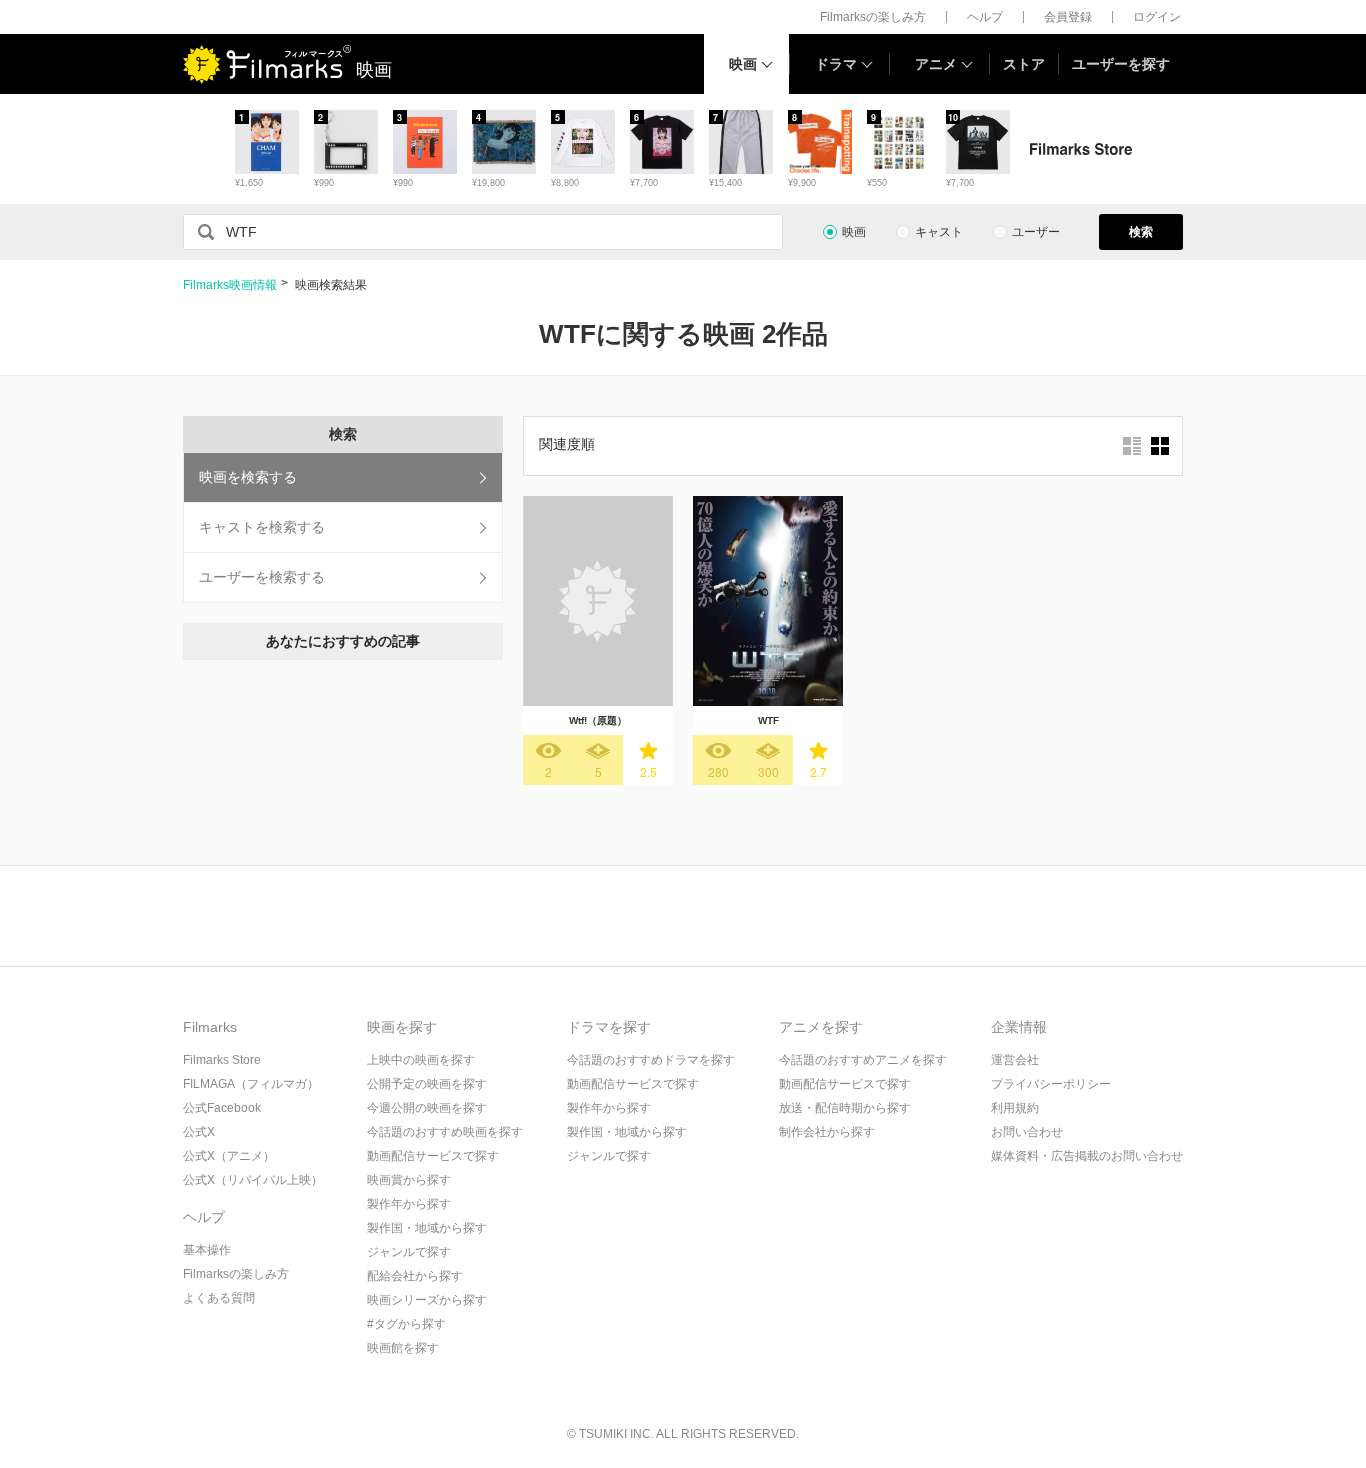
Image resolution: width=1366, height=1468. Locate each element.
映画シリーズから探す (427, 1300)
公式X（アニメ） (229, 1156)
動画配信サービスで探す (433, 1156)
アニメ (936, 64)
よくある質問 (219, 1298)
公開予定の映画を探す (427, 1084)
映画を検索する (248, 477)
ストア (1024, 64)
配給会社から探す (415, 1276)
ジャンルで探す (409, 1252)
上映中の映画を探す (421, 1060)
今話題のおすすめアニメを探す (863, 1060)
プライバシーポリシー (1051, 1084)
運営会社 (1015, 1060)
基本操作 (207, 1250)
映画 (743, 64)
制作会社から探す (827, 1132)
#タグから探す (406, 1324)
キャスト (939, 232)
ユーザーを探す (1121, 64)
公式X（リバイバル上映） (253, 1180)
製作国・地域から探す (427, 1228)
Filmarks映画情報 (230, 285)
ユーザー (1036, 232)
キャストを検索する (262, 527)
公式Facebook (222, 1108)
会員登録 (1068, 17)
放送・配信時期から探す (845, 1108)
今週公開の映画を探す (427, 1108)
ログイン (1157, 17)
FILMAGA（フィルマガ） (251, 1084)
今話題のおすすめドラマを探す (651, 1060)
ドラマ (836, 64)
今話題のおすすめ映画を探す (445, 1132)
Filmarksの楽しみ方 (873, 17)
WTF (768, 720)
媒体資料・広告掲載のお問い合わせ (1087, 1156)
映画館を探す (403, 1348)
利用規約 (1015, 1108)
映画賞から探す (409, 1180)
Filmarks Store (222, 1060)
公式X (199, 1132)
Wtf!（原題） (598, 720)
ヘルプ (985, 17)
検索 (1141, 232)
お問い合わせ (1027, 1132)
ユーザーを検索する (262, 577)
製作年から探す (409, 1204)
